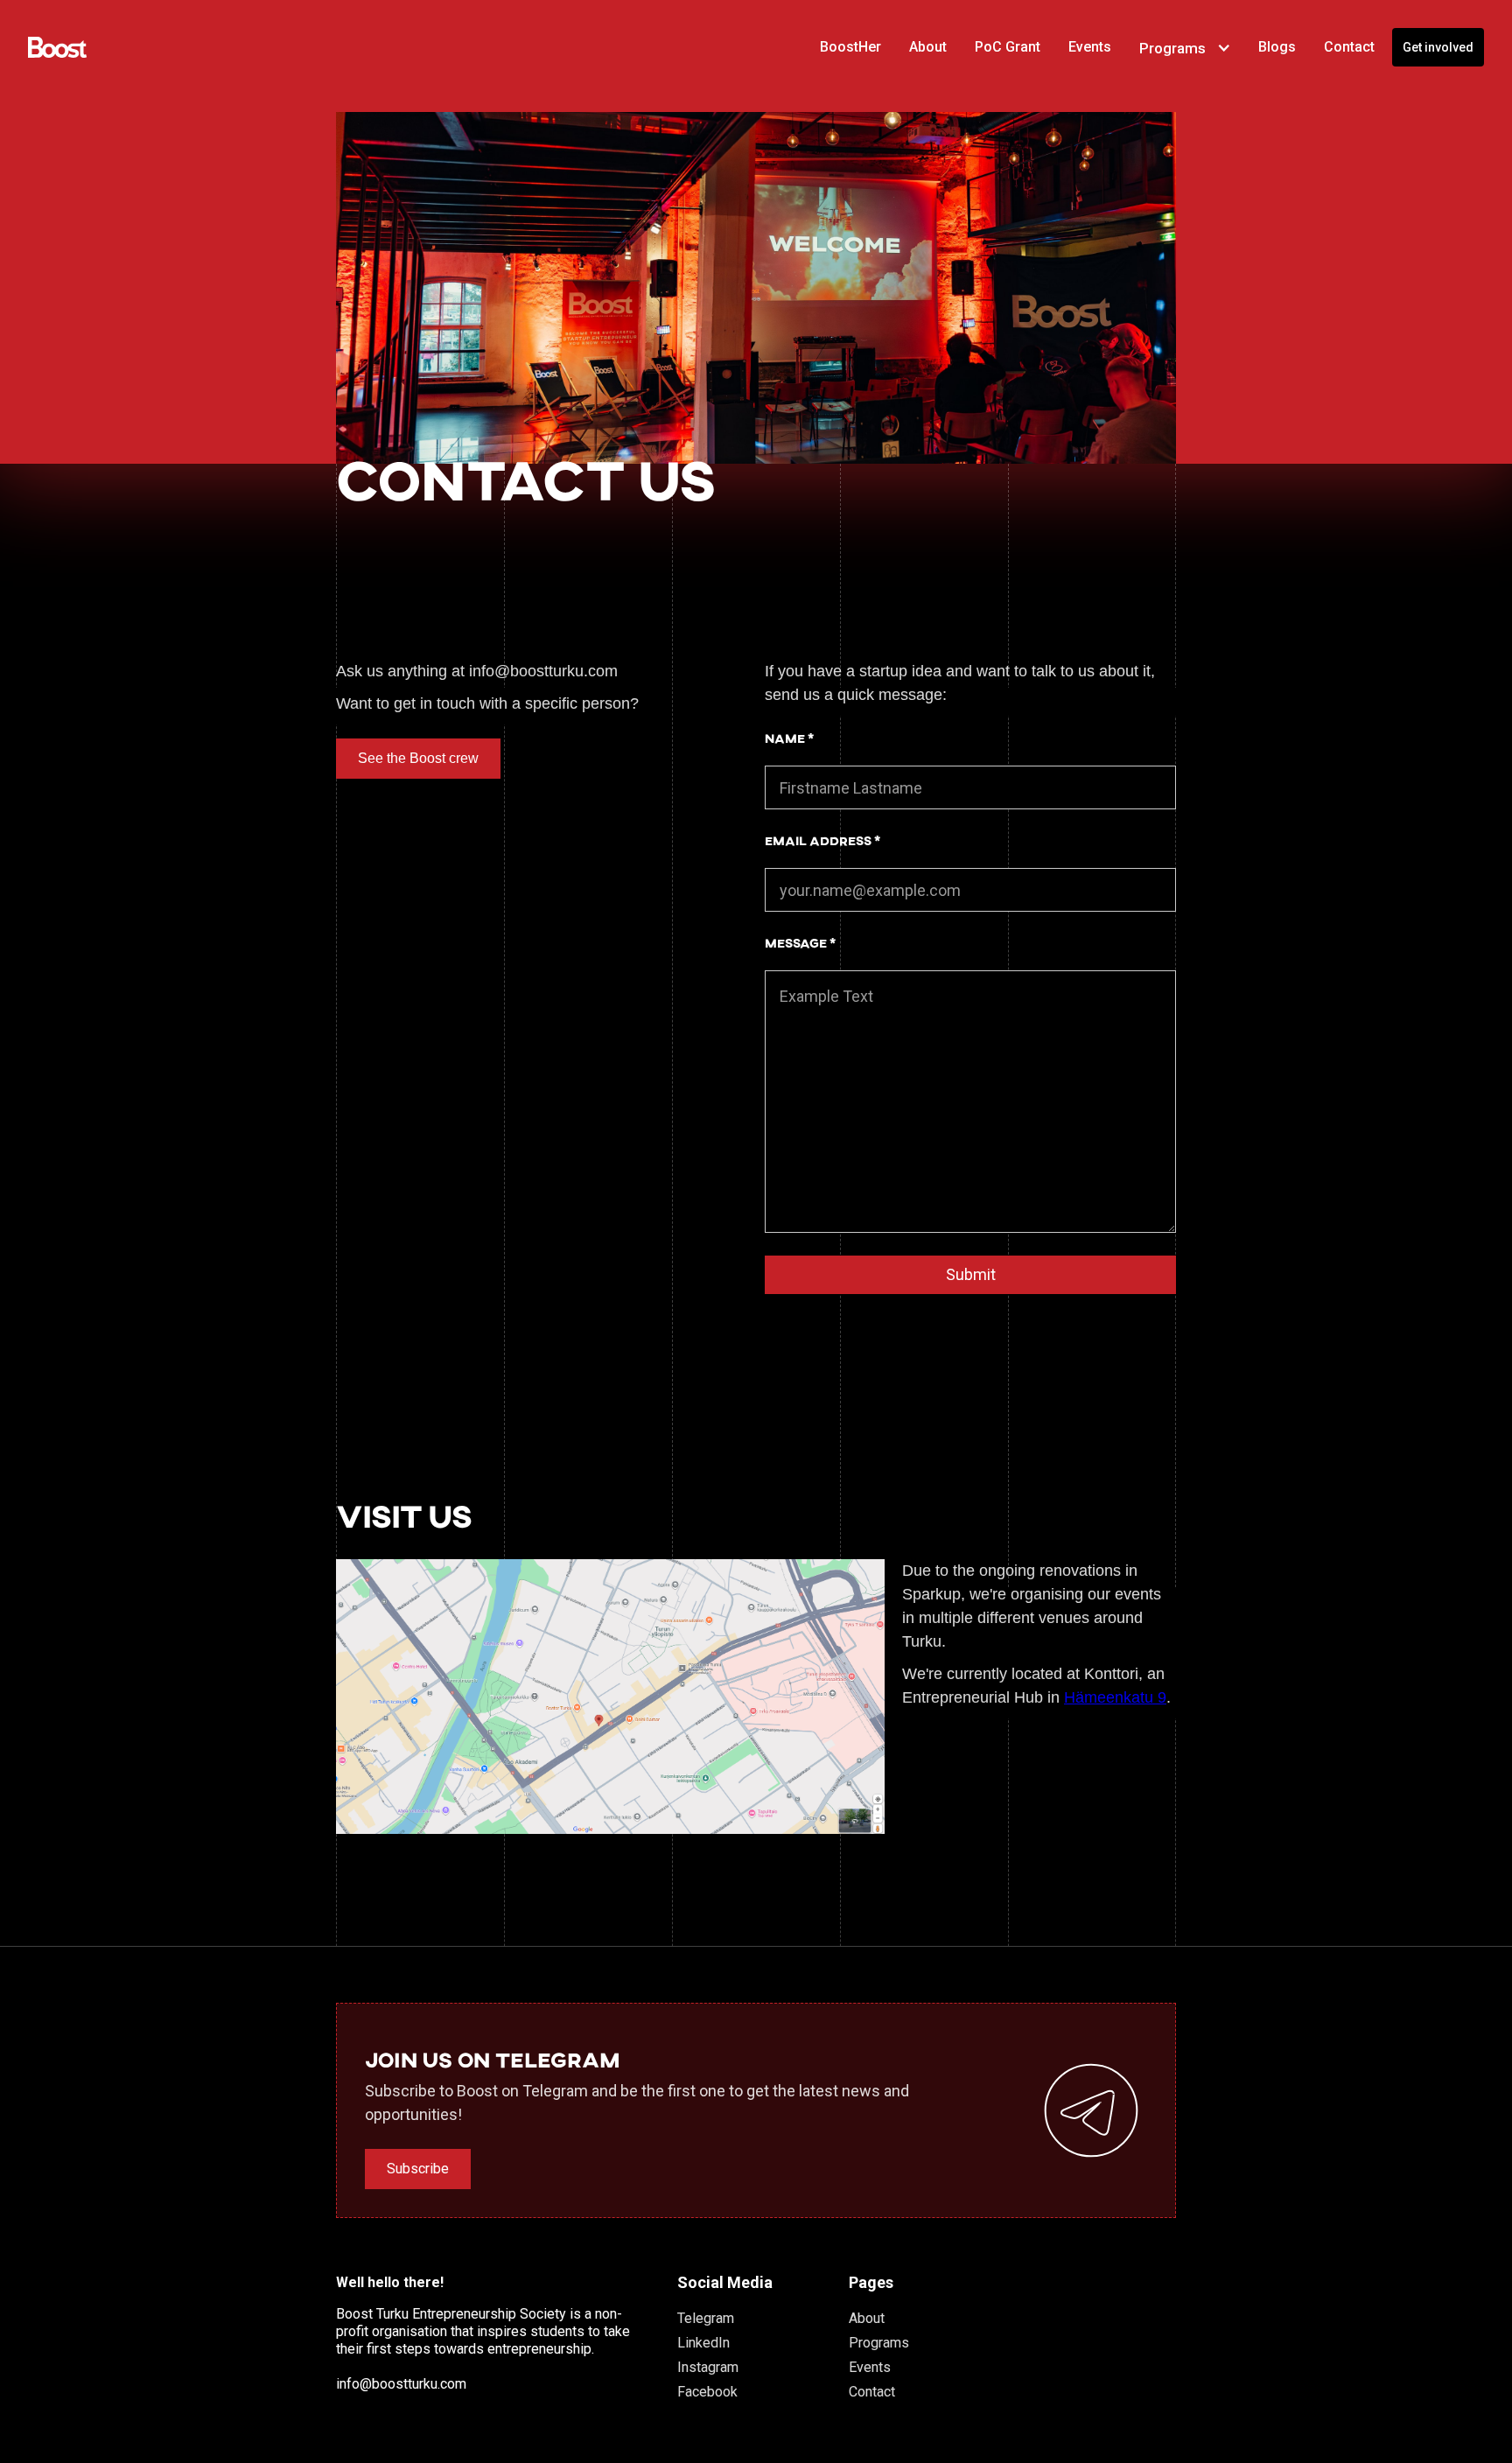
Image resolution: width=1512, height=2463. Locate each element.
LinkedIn (703, 2343)
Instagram (708, 2367)
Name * (789, 738)
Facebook (707, 2392)
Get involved (1438, 47)
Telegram (706, 2318)
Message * (800, 943)
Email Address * (822, 840)
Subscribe (418, 2169)
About (867, 2318)
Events (870, 2367)
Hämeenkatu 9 (1115, 1697)
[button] (1185, 48)
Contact (872, 2392)
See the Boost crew (418, 758)
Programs (879, 2343)
